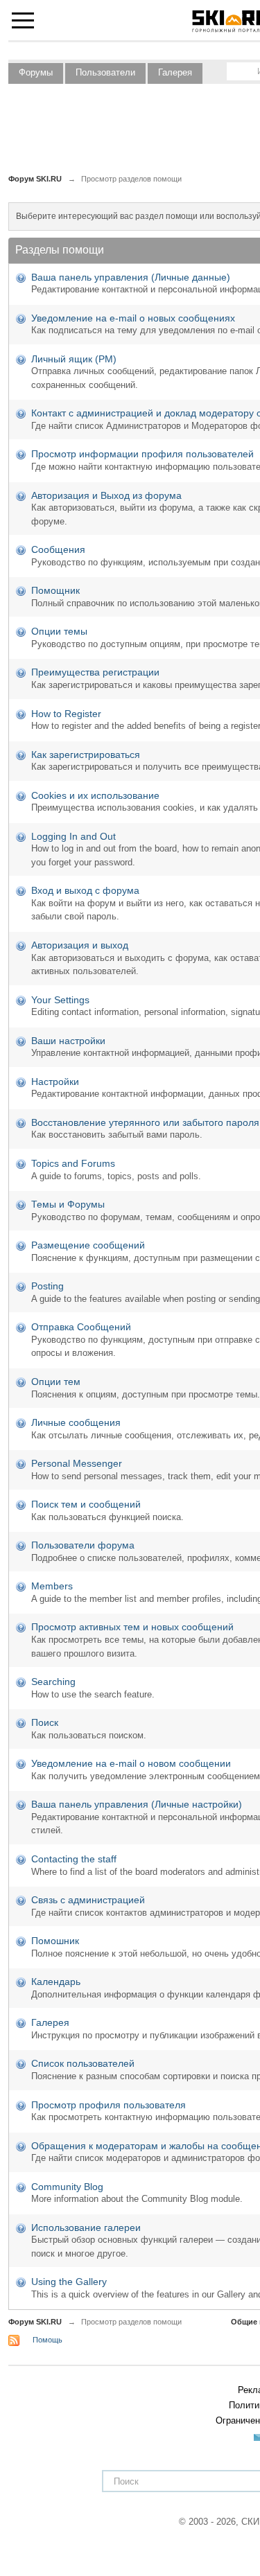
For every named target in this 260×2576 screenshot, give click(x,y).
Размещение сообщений (88, 1245)
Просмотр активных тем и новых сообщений (132, 1627)
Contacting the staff (74, 1859)
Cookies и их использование (95, 795)
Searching (53, 1682)
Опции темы (59, 631)
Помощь (47, 2340)
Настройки (55, 1082)
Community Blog (67, 2187)
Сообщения (58, 549)
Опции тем (56, 1382)
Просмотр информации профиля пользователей (142, 454)
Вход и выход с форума (85, 890)
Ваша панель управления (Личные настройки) (137, 1804)
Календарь (56, 1982)
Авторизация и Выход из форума (106, 495)
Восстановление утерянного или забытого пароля (145, 1122)
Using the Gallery (69, 2282)
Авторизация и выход (80, 945)
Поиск (45, 1722)
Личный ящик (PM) (74, 359)
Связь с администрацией (88, 1900)
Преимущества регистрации (95, 672)
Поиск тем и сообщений (86, 1504)
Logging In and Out (73, 836)
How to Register (66, 714)
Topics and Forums (73, 1163)
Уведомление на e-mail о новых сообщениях (133, 318)
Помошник (55, 1941)
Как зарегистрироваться (86, 755)
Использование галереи (86, 2227)
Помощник (55, 590)
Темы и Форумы (68, 1204)
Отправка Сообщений (81, 1327)
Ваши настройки (68, 1041)
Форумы (36, 72)
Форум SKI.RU (35, 2322)
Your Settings (60, 1000)
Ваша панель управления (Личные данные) (131, 277)
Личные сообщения (76, 1422)
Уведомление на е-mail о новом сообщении (131, 1763)
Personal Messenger (77, 1463)
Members (52, 1586)
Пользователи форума (83, 1545)
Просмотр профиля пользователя (109, 2105)
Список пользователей (83, 2063)
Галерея (175, 72)
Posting (47, 1286)
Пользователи (105, 72)
